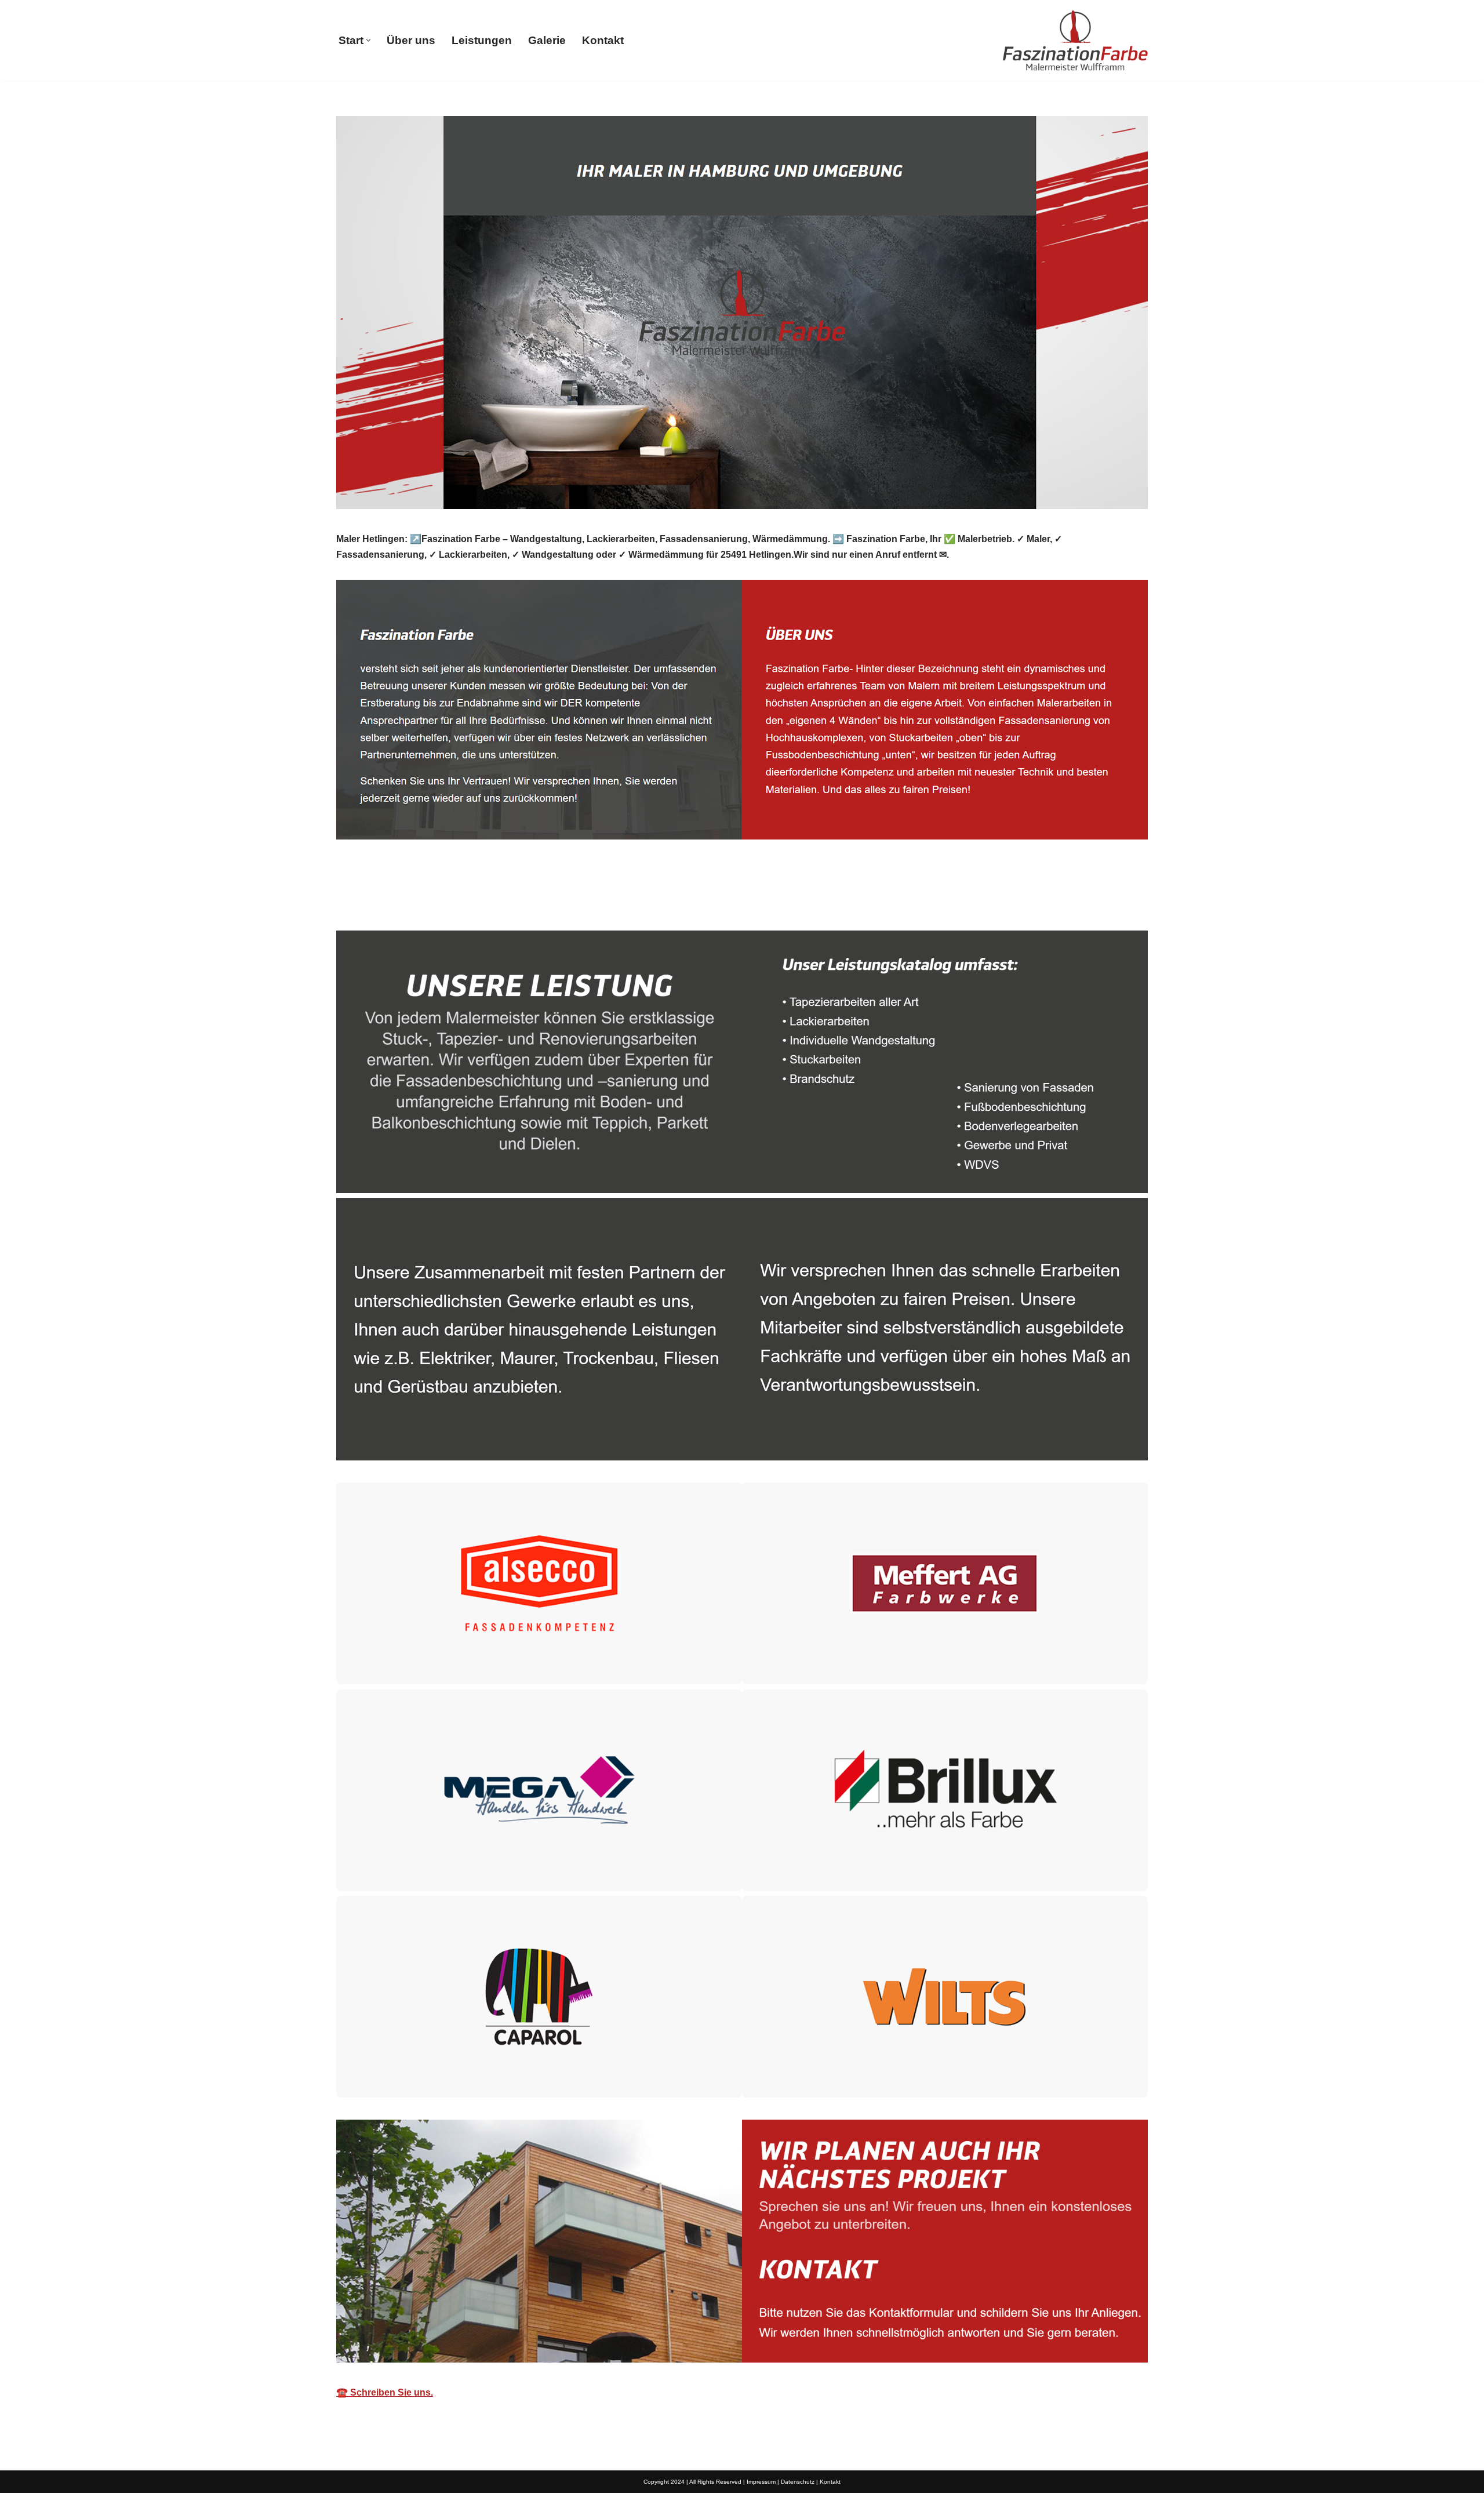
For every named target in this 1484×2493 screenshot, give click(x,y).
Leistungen (482, 40)
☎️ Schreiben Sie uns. (385, 2392)
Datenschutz (798, 2482)
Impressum (761, 2482)
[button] (368, 40)
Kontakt (603, 40)
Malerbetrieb (383, 904)
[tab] (383, 904)
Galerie (547, 40)
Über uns (411, 40)
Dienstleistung (483, 904)
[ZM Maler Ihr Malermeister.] (1075, 41)
